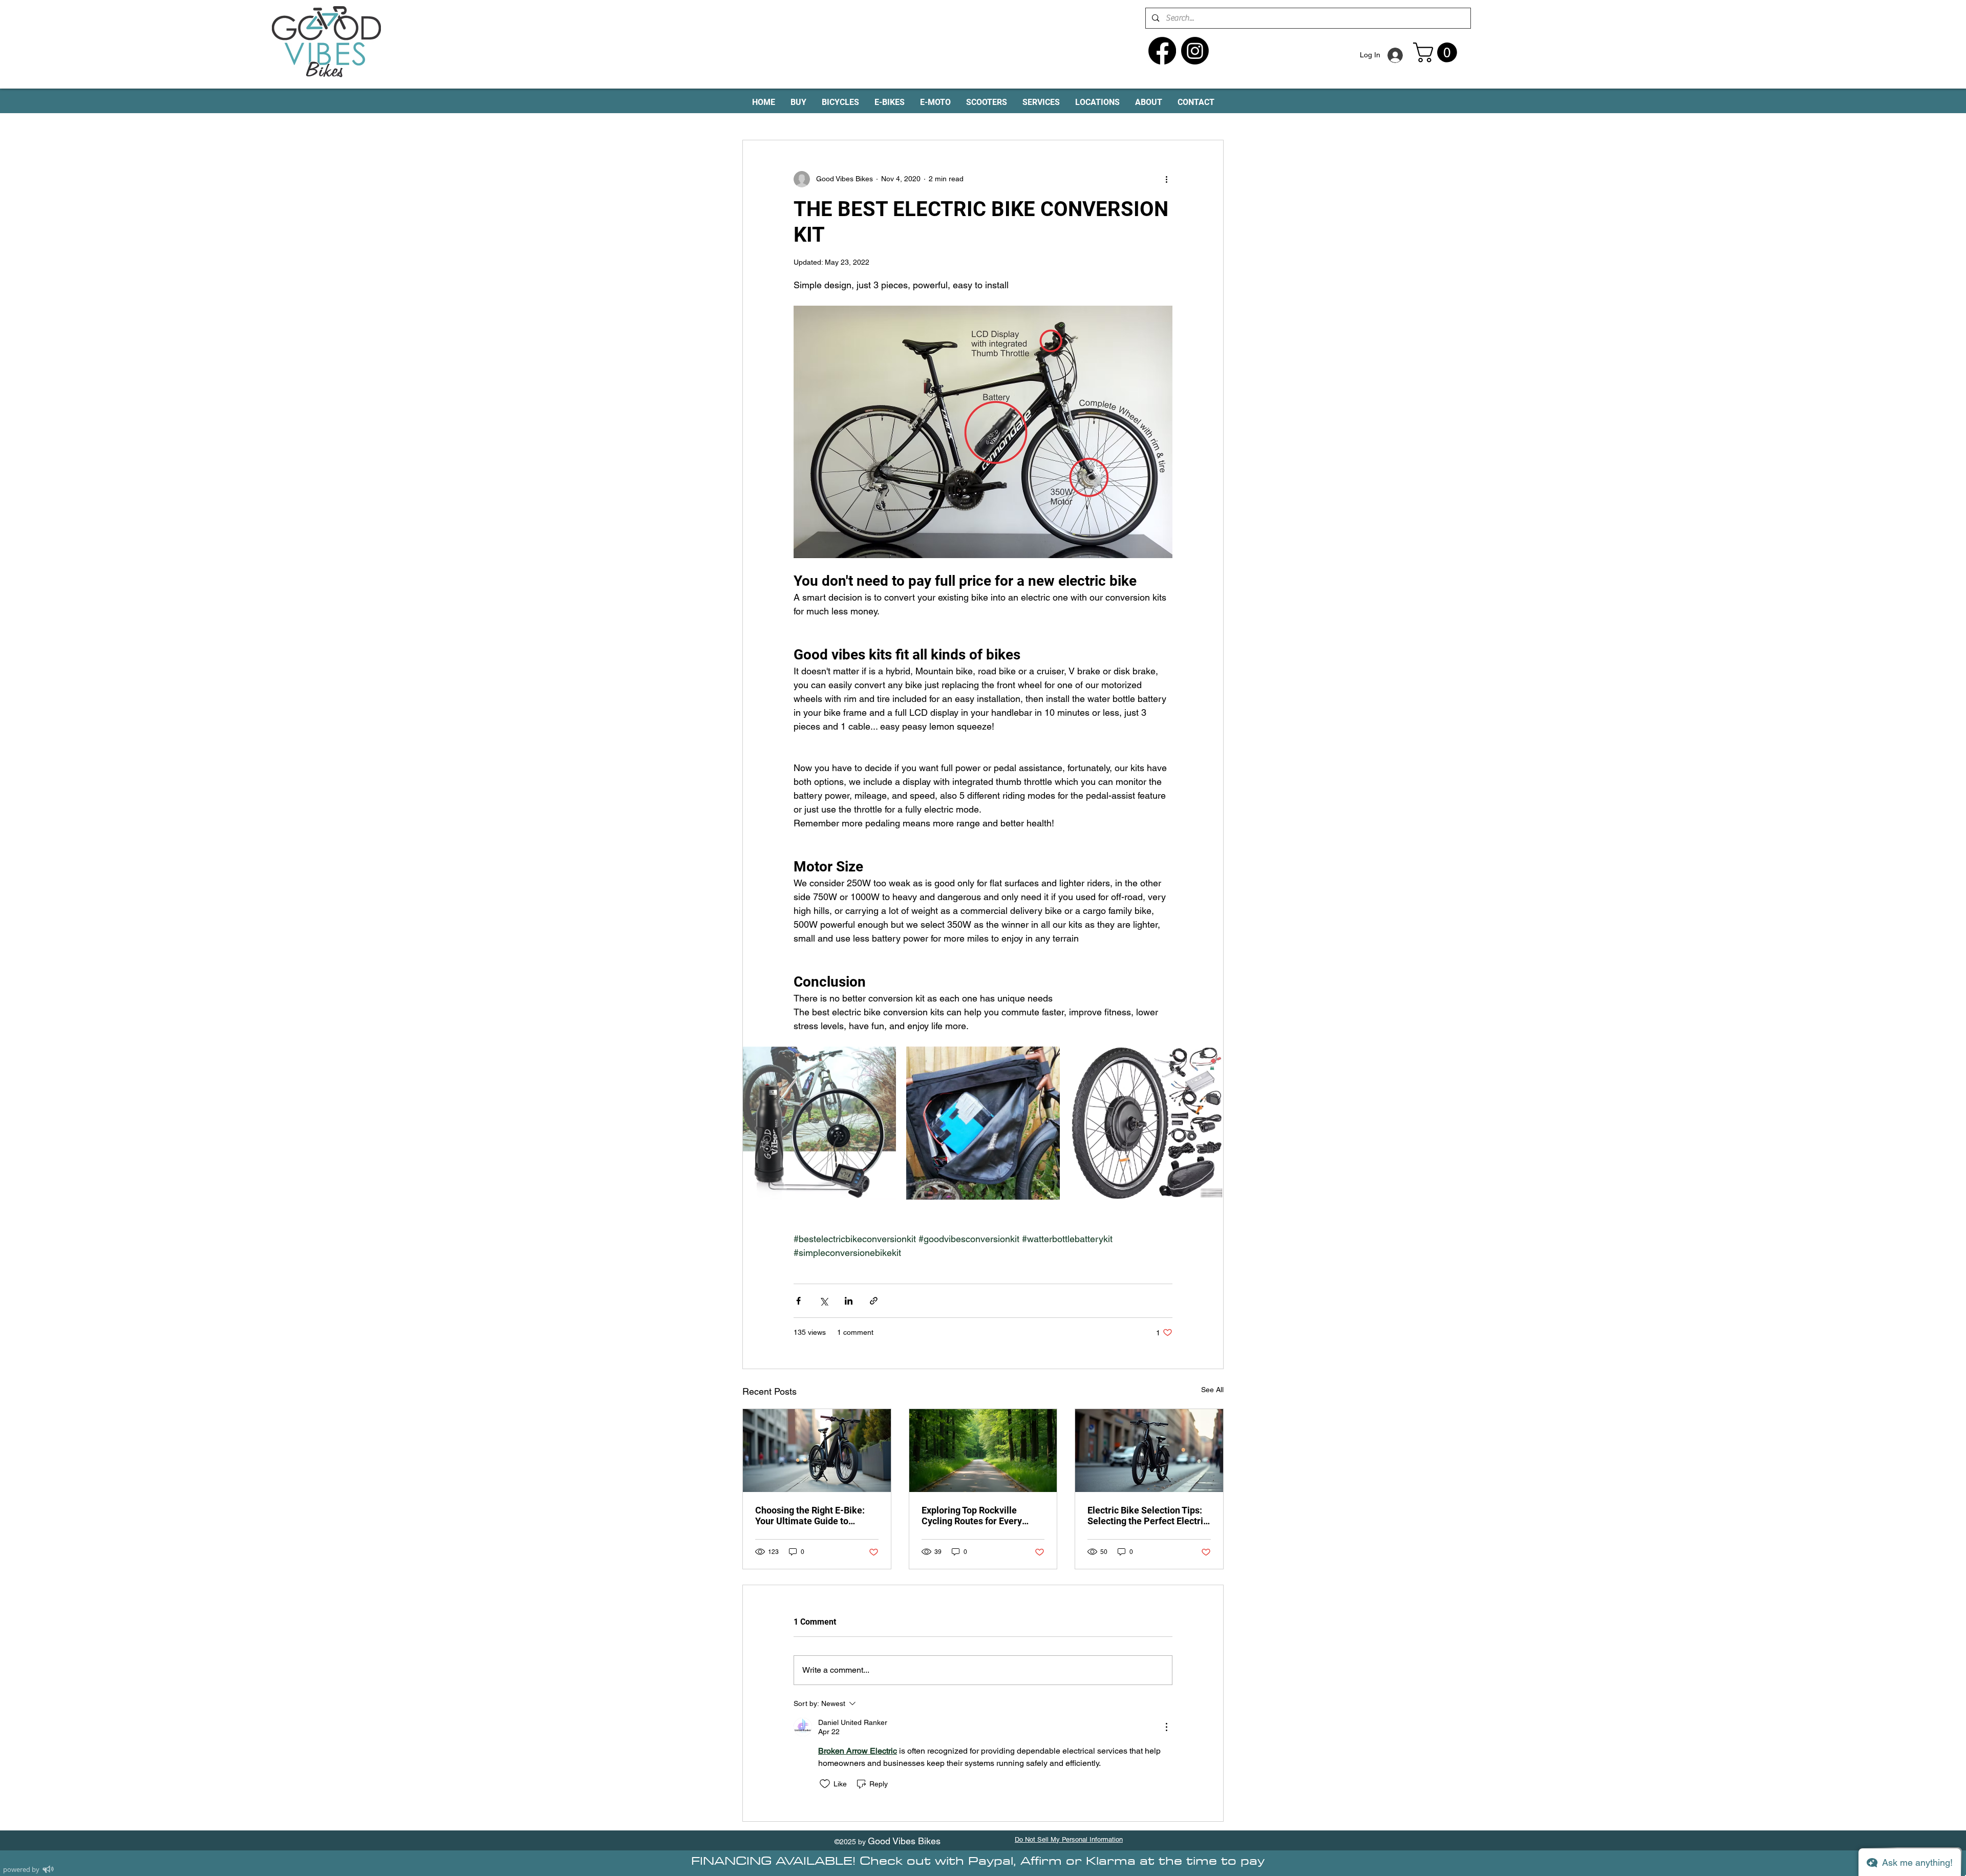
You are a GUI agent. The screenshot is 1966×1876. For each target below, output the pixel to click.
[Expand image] (819, 1123)
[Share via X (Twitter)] (824, 1301)
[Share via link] (874, 1301)
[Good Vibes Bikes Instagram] (1195, 51)
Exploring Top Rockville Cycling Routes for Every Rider (972, 1516)
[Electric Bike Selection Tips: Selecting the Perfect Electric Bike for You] (1149, 1451)
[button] (1437, 52)
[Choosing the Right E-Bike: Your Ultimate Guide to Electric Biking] (817, 1451)
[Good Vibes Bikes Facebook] (1162, 51)
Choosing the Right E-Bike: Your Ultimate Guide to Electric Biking (810, 1516)
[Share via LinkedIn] (849, 1301)
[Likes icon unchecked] (825, 1784)
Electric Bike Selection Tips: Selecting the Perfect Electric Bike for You (1148, 1516)
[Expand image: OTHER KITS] (983, 1123)
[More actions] (1166, 179)
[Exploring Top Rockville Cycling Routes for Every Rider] (983, 1451)
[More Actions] (1166, 1727)
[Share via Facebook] (798, 1301)
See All (1212, 1390)
